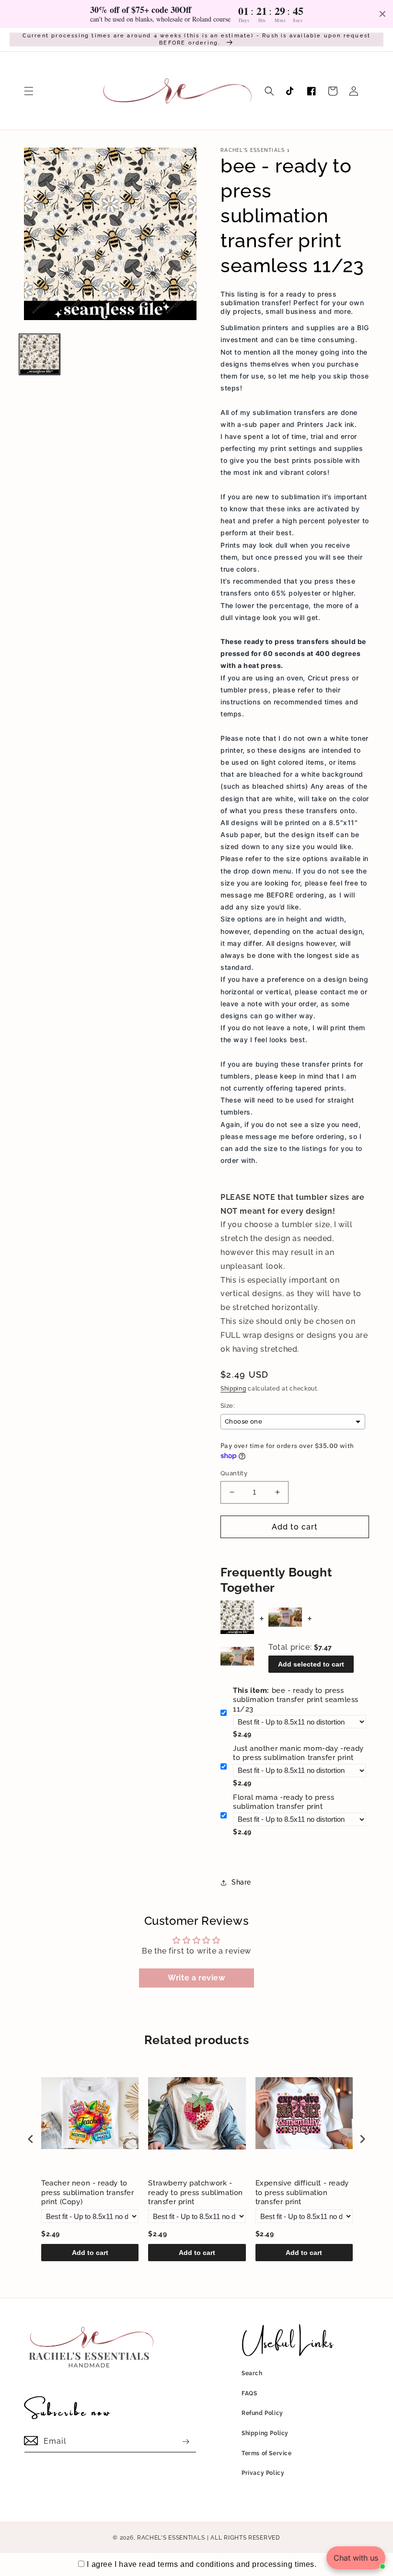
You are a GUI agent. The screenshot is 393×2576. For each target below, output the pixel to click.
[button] (29, 91)
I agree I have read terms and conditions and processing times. (202, 2564)
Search (252, 2373)
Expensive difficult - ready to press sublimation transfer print (302, 2192)
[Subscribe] (185, 2442)
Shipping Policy (265, 2433)
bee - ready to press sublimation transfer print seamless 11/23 (296, 1700)
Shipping (233, 1389)
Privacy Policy (263, 2473)
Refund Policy (262, 2413)
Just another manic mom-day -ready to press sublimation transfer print (298, 1753)
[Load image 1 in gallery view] (40, 354)
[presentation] (31, 2139)
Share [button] (241, 1882)
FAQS (249, 2393)
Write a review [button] (196, 1978)
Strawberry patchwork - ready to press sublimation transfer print (196, 2192)
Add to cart (90, 2253)
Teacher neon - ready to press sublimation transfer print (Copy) (88, 2192)
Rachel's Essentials (171, 2538)
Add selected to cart (311, 1664)
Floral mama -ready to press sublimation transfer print (283, 1802)
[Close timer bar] (382, 14)
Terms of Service (267, 2453)
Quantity (234, 1473)
